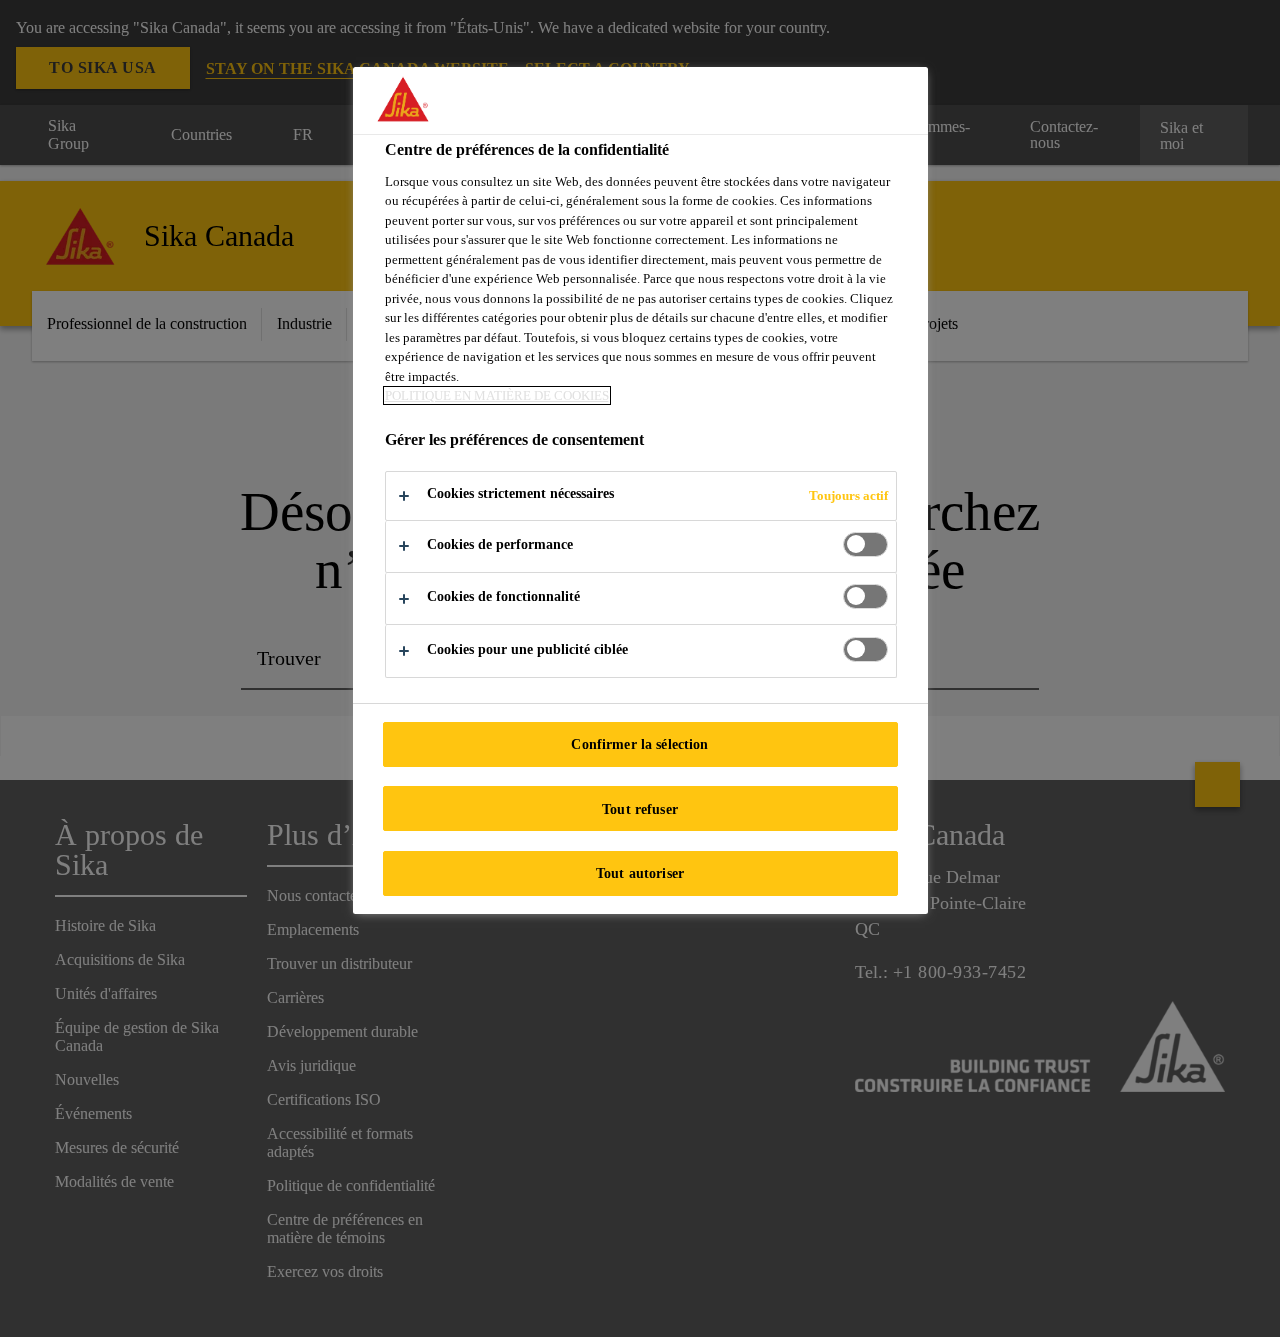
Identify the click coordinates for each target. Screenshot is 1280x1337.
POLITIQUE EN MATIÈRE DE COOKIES (497, 395)
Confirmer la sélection (639, 744)
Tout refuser (640, 809)
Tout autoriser (640, 873)
